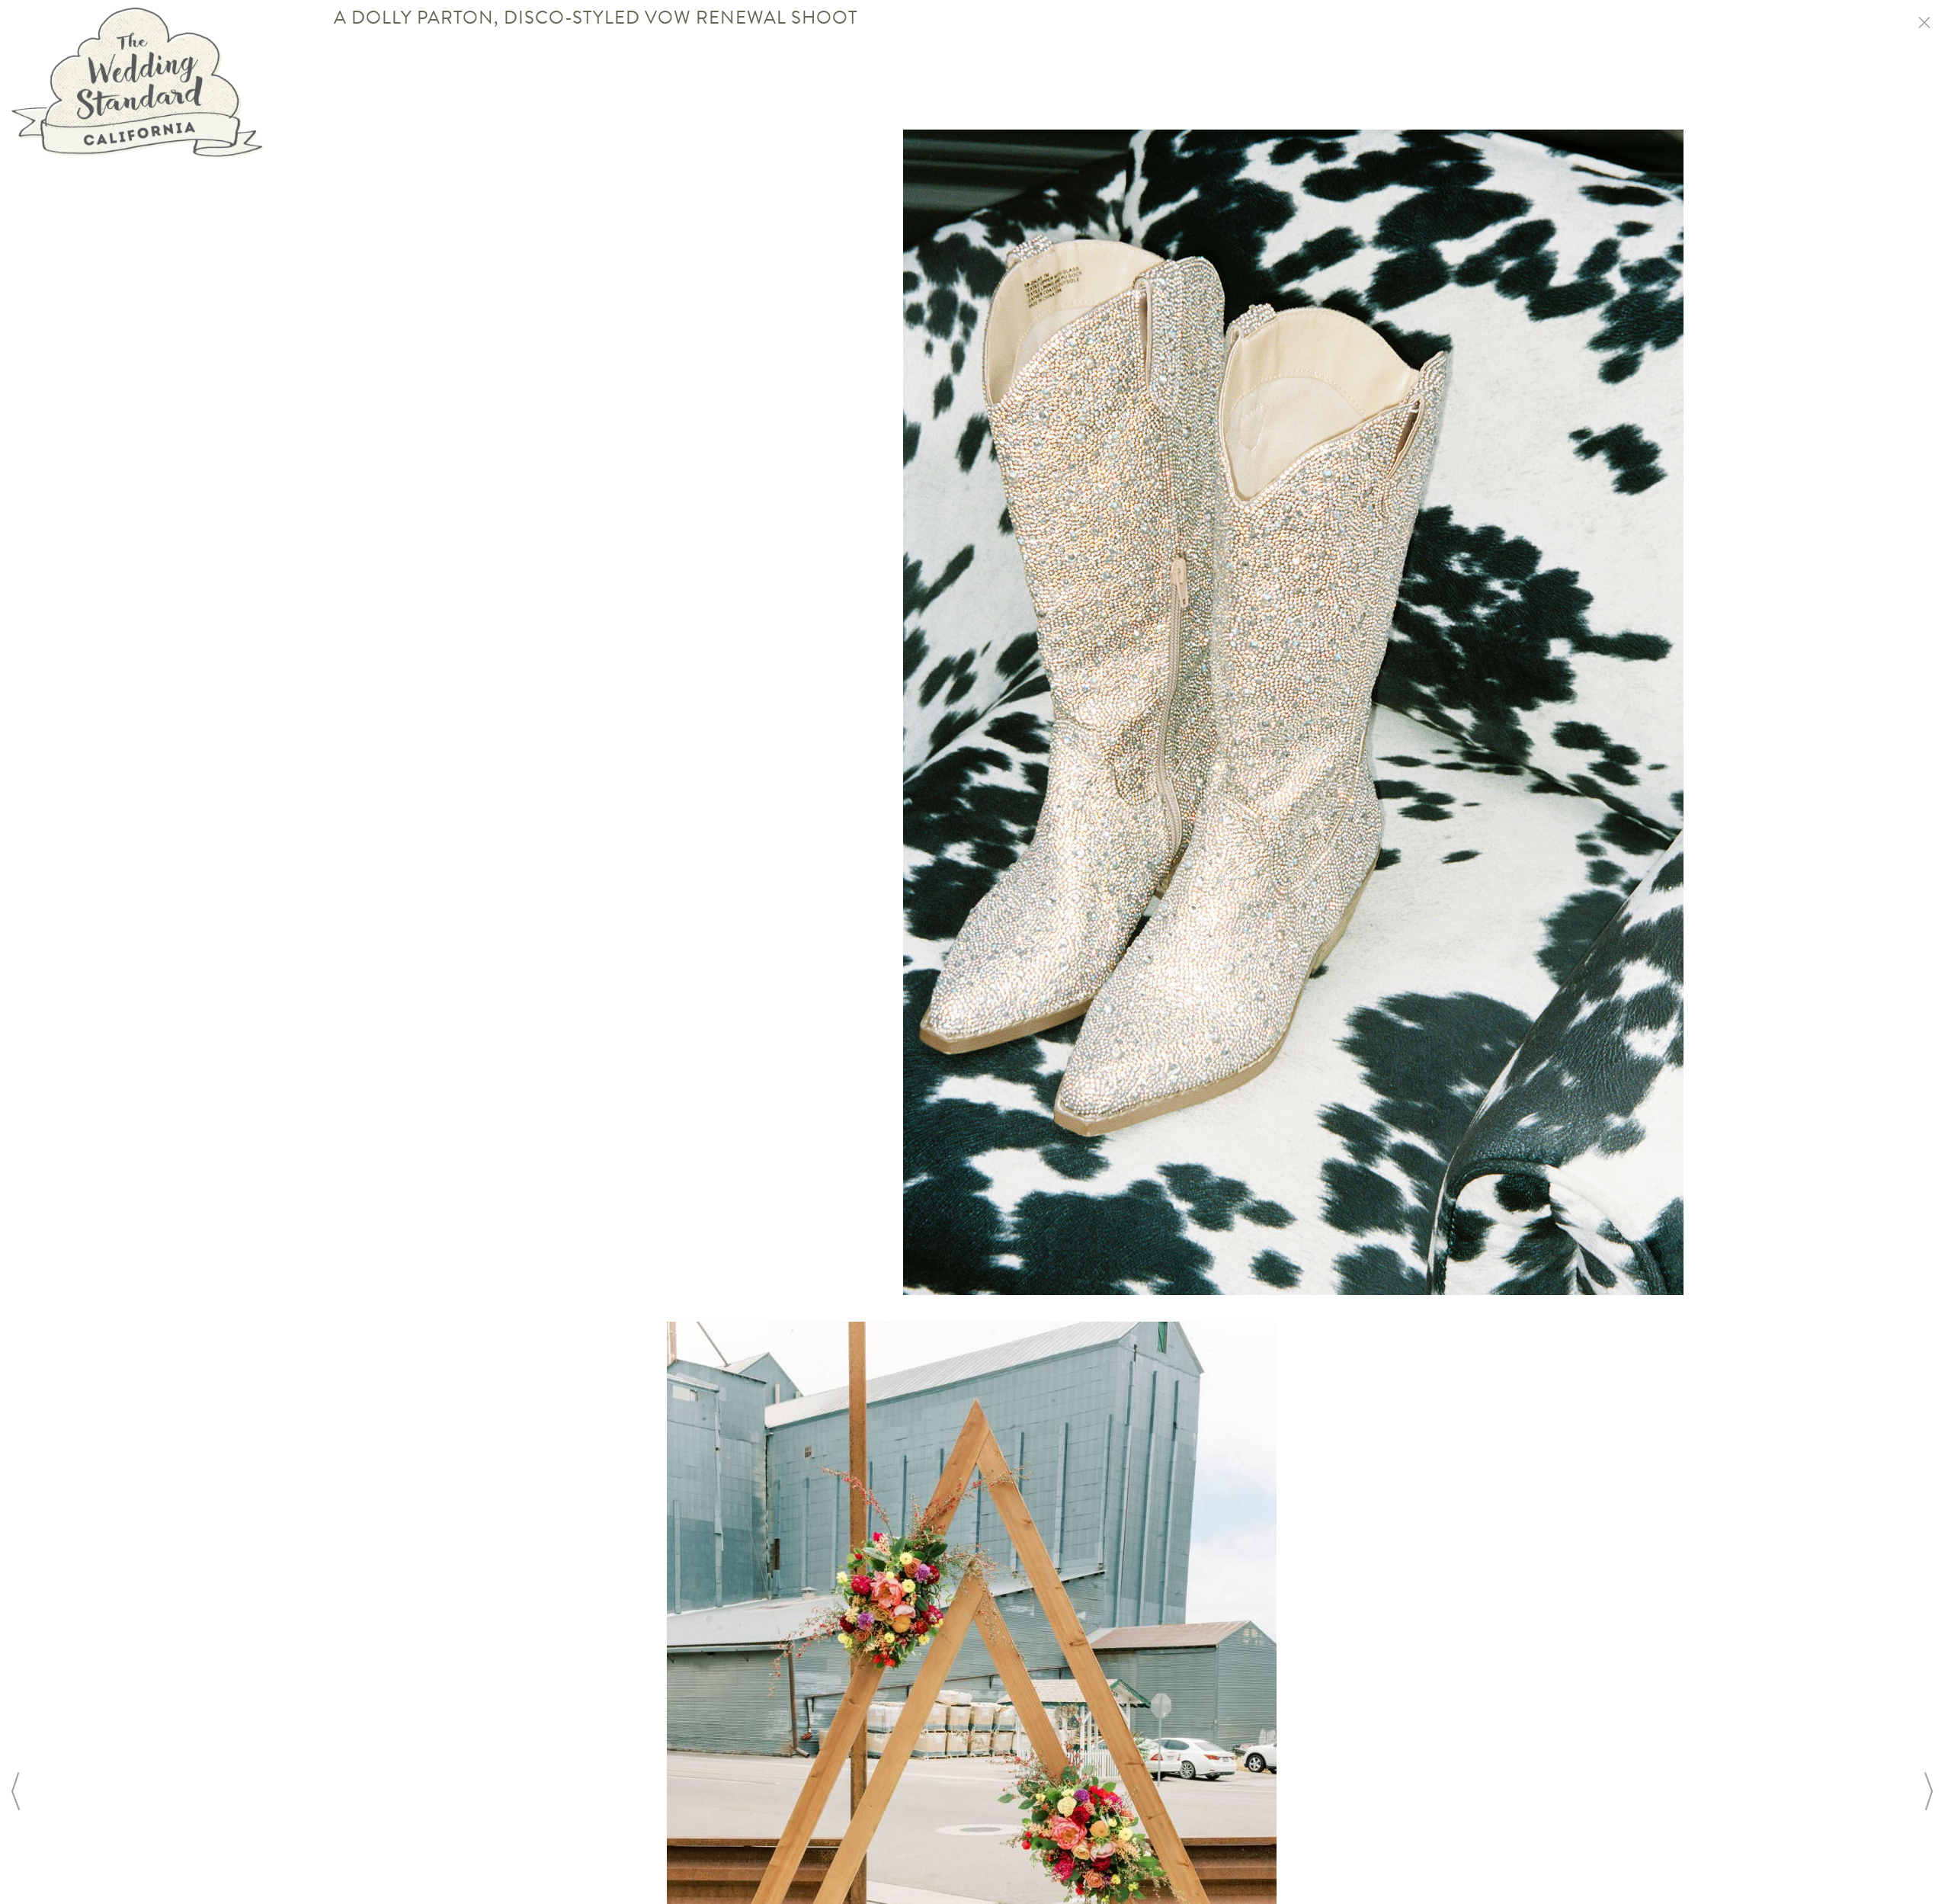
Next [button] (1928, 1791)
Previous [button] (15, 1791)
